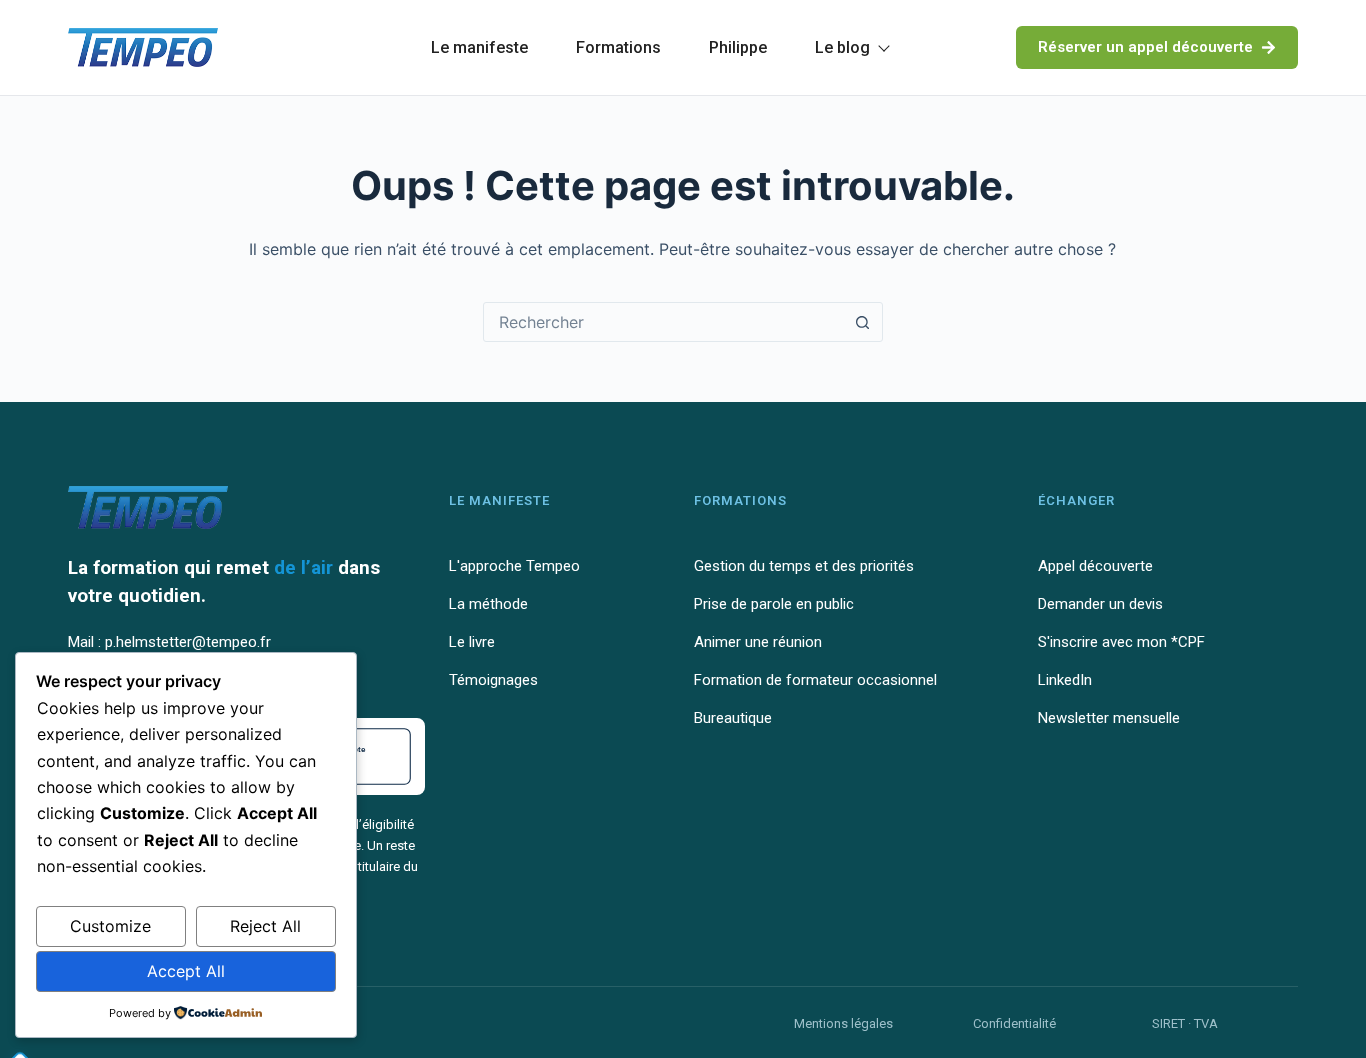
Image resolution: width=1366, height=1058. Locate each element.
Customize (110, 926)
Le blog (842, 47)
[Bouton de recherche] (863, 322)
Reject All (265, 926)
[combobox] (664, 322)
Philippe (738, 47)
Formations (618, 47)
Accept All (186, 971)
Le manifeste (479, 47)
